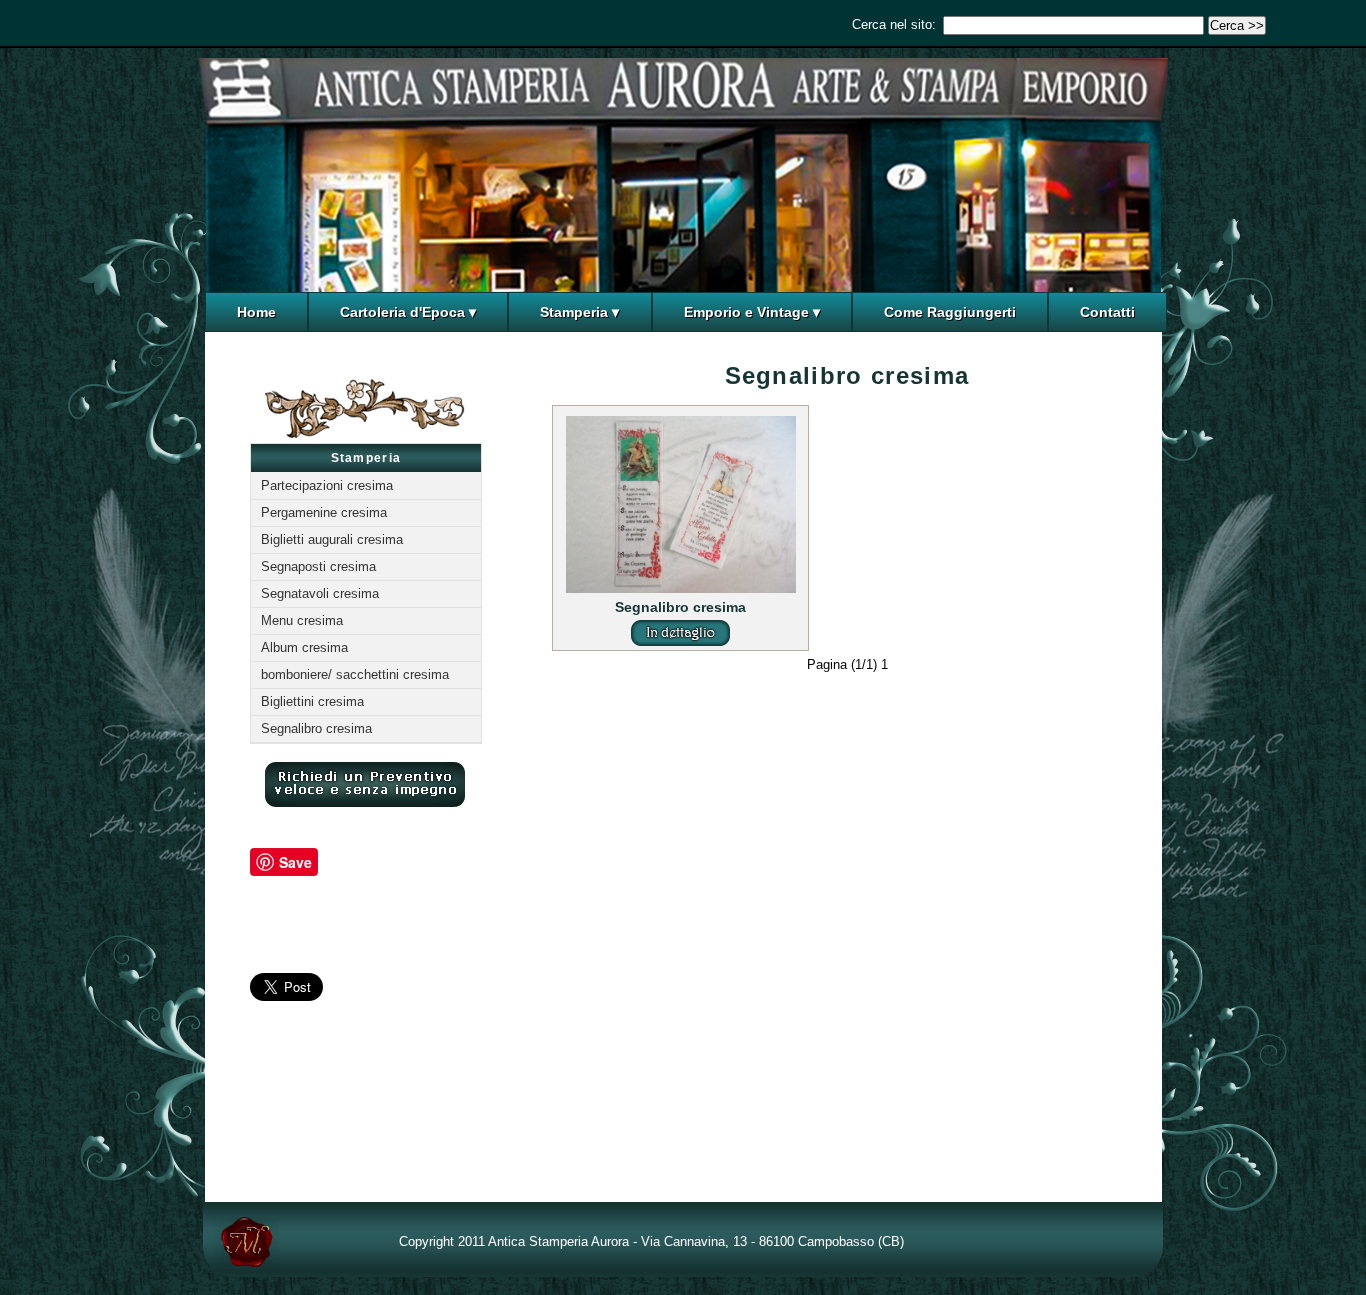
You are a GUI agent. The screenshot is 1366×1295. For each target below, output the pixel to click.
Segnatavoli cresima (320, 593)
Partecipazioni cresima (327, 485)
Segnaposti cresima (318, 566)
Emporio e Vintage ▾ (752, 312)
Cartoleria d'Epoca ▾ (408, 312)
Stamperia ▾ (579, 312)
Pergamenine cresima (324, 512)
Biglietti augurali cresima (332, 539)
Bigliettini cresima (312, 701)
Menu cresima (302, 620)
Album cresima (304, 647)
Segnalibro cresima (316, 728)
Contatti (1107, 312)
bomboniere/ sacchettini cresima (355, 674)
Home (256, 312)
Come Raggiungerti (950, 312)
